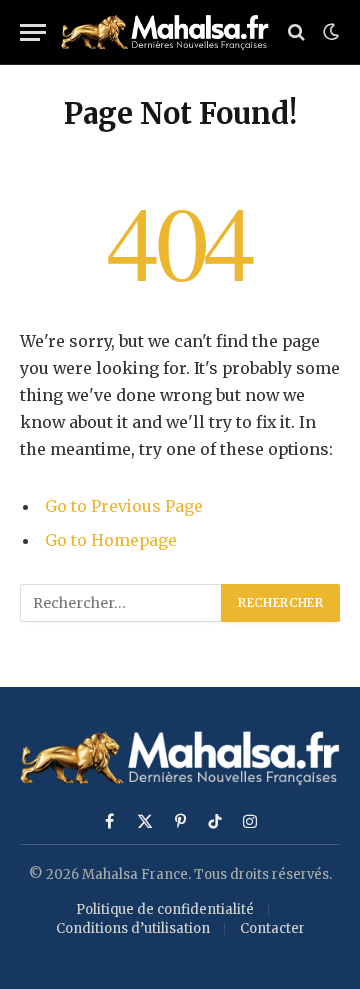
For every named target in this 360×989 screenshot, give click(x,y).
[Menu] (33, 32)
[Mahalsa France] (165, 32)
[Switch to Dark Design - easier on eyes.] (329, 32)
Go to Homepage (111, 540)
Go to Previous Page (124, 506)
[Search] (296, 32)
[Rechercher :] (121, 603)
